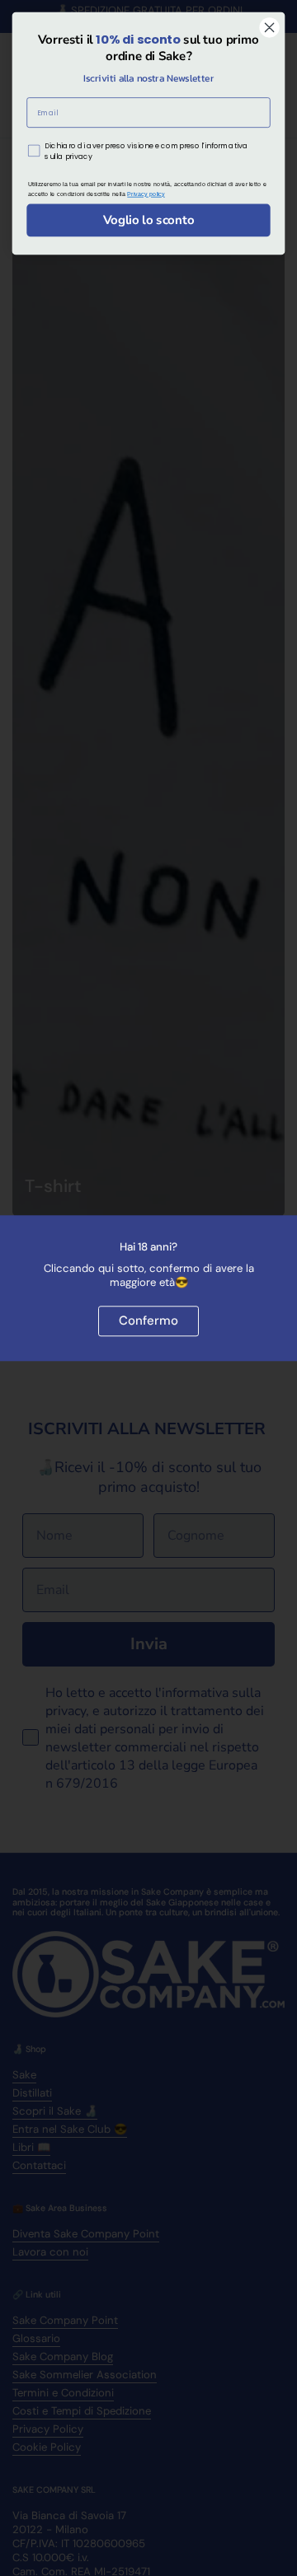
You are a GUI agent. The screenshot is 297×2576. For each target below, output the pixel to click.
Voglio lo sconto (149, 220)
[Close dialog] (270, 28)
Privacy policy (146, 194)
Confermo (148, 1321)
